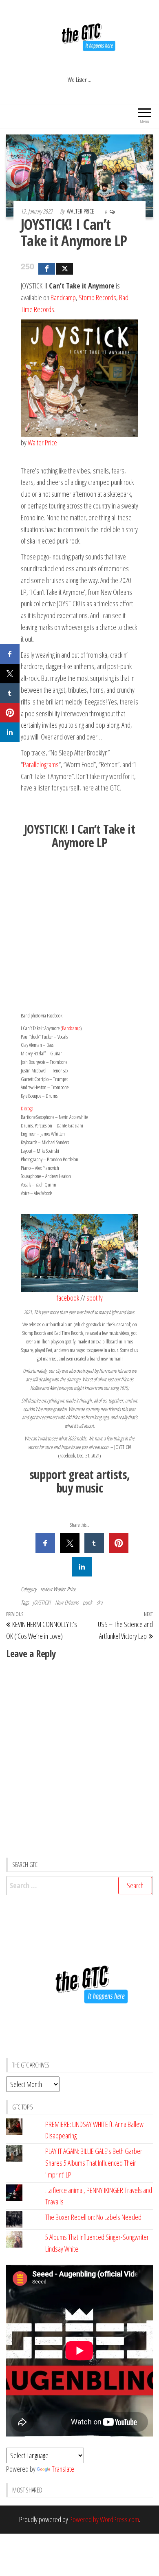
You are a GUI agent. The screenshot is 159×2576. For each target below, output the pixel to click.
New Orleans (67, 1602)
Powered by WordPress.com (104, 2519)
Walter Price (81, 211)
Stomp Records (97, 297)
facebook (68, 1298)
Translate (63, 2469)
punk (87, 1602)
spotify (95, 1298)
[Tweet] (65, 269)
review (46, 1589)
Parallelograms (41, 764)
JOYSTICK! (42, 1602)
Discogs (27, 1108)
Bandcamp (63, 297)
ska (99, 1602)
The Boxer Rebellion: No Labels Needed (93, 2217)
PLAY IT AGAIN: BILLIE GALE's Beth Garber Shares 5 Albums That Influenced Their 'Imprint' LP (94, 2163)
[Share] (47, 269)
